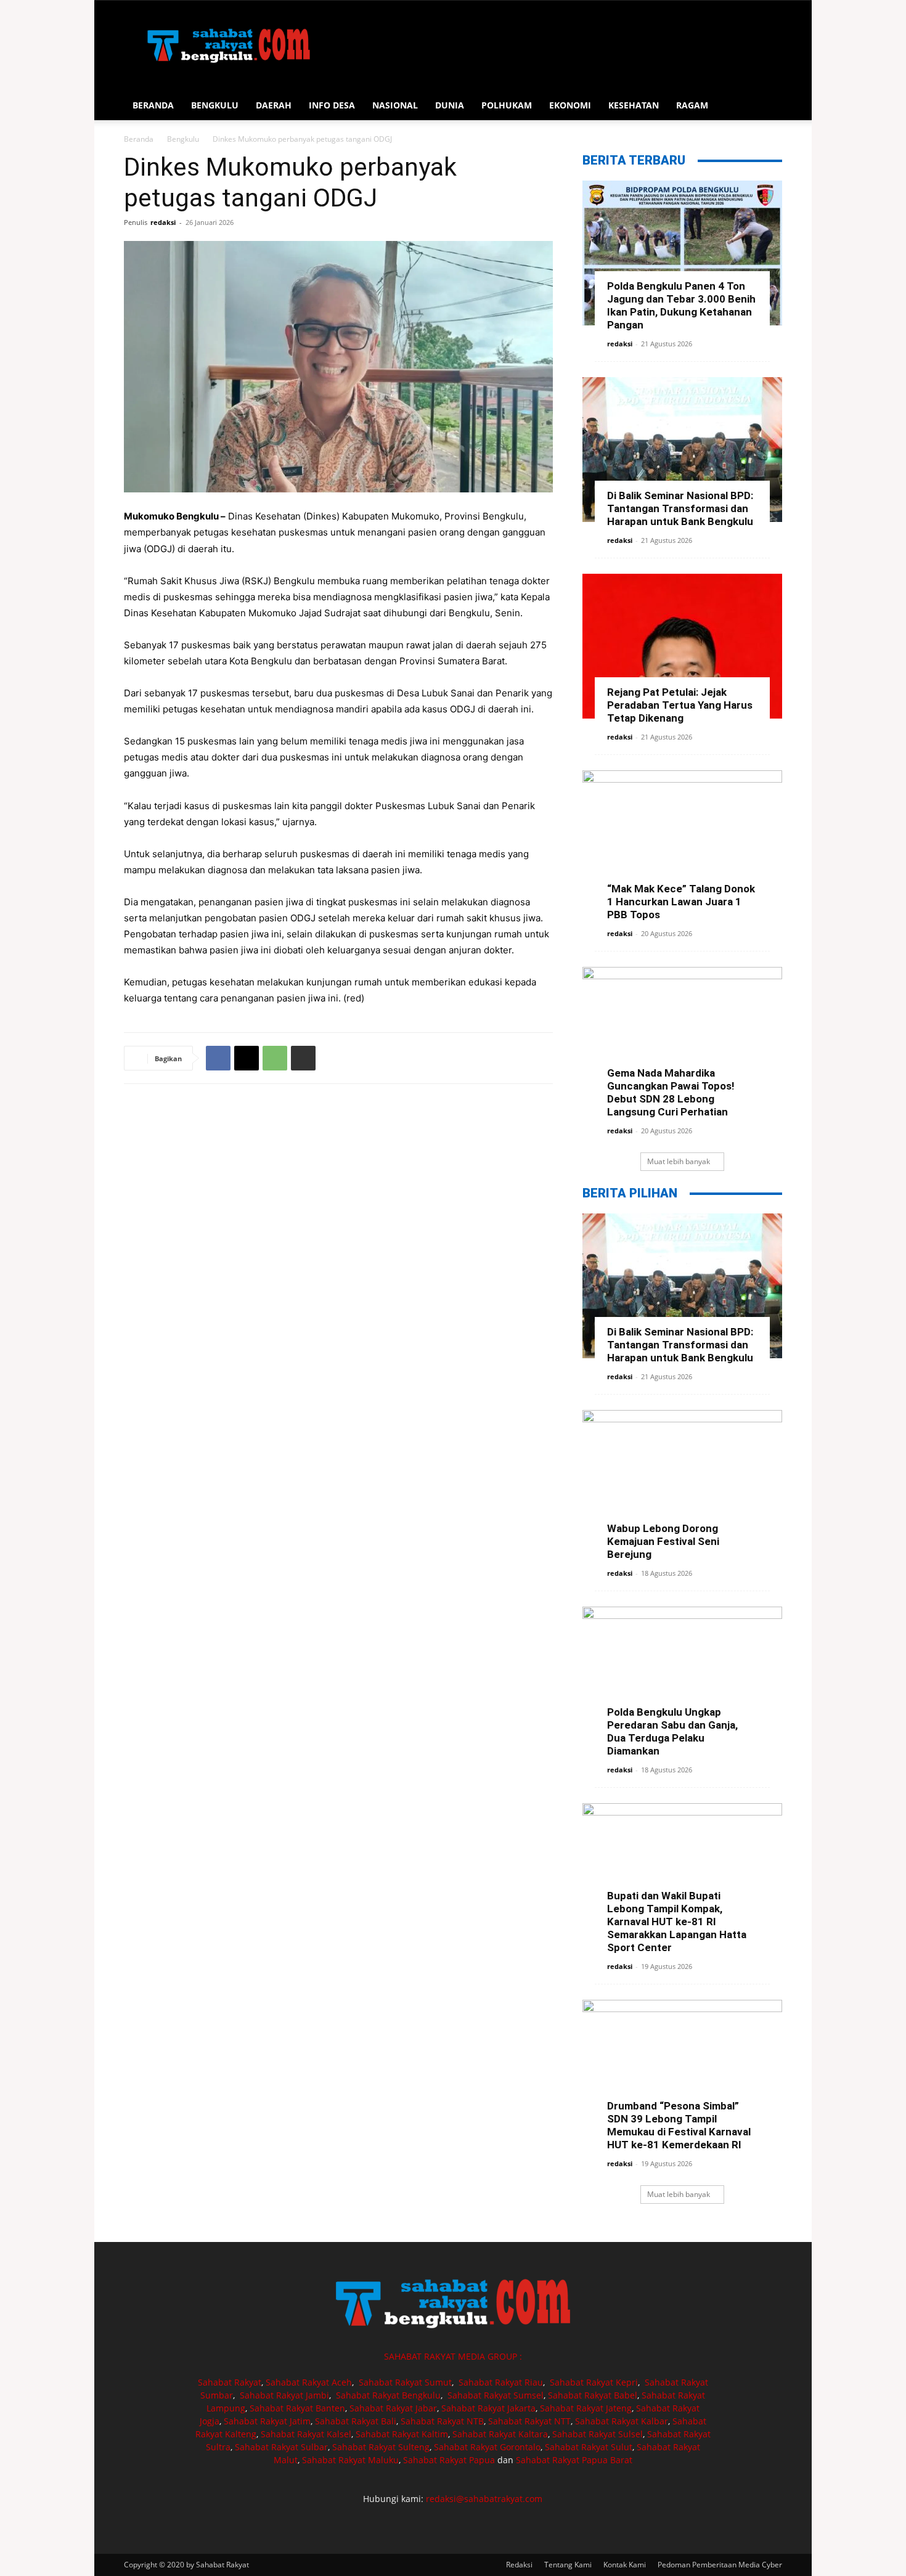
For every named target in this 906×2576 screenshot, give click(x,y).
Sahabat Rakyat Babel (593, 2395)
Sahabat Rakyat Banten (297, 2408)
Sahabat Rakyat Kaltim (402, 2434)
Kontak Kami (625, 2565)
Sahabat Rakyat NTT (529, 2421)
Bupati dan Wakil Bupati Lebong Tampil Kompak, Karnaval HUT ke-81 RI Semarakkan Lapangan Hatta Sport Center (677, 1922)
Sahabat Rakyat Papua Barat (574, 2460)
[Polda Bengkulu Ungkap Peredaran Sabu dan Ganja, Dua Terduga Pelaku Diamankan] (682, 1679)
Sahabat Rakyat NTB (442, 2421)
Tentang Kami (568, 2565)
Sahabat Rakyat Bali (356, 2421)
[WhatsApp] (275, 1058)
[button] (767, 106)
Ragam (692, 105)
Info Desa (332, 105)
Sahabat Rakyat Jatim (267, 2421)
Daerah (274, 105)
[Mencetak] (303, 1058)
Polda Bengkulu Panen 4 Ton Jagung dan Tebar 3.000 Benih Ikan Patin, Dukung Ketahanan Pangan (681, 305)
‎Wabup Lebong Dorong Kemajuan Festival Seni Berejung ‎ (664, 1541)
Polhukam (507, 105)
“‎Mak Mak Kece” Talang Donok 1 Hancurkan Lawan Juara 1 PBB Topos (681, 902)
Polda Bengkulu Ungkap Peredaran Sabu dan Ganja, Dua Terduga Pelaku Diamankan (672, 1731)
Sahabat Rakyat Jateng (586, 2408)
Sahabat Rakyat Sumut (405, 2382)
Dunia (450, 105)
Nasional (395, 105)
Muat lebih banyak (679, 1161)
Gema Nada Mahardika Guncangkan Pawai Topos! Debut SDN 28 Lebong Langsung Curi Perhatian (671, 1092)
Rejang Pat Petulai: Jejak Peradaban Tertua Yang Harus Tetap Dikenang (680, 705)
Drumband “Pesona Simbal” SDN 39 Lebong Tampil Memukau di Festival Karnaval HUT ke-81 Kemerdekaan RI (679, 2125)
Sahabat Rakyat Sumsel (496, 2395)
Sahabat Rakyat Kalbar (622, 2421)
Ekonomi (570, 105)
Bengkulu (215, 105)
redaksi (163, 222)
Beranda (153, 105)
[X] (247, 1058)
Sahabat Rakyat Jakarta (488, 2408)
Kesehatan (634, 105)
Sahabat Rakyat (230, 2382)
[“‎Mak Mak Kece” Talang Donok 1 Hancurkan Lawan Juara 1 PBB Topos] (682, 843)
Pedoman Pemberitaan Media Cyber (720, 2565)
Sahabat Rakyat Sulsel (598, 2434)
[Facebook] (218, 1058)
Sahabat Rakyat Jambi (284, 2395)
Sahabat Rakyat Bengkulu (388, 2395)
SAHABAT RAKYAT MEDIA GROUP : (453, 2356)
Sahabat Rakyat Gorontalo (487, 2447)
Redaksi (519, 2565)
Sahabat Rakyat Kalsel (306, 2434)
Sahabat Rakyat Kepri (594, 2382)
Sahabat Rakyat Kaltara (500, 2434)
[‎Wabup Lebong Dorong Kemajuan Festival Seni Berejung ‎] (682, 1482)
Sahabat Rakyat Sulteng (381, 2447)
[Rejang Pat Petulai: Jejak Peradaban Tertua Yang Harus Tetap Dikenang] (682, 646)
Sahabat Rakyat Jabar (393, 2408)
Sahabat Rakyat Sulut (589, 2447)
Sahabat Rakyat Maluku (350, 2460)
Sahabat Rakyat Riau (501, 2382)
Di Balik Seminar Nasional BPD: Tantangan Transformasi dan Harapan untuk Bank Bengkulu (680, 508)
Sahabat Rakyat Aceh (309, 2382)
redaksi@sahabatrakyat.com (484, 2499)
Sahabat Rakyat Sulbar (281, 2447)
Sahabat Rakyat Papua (449, 2460)
